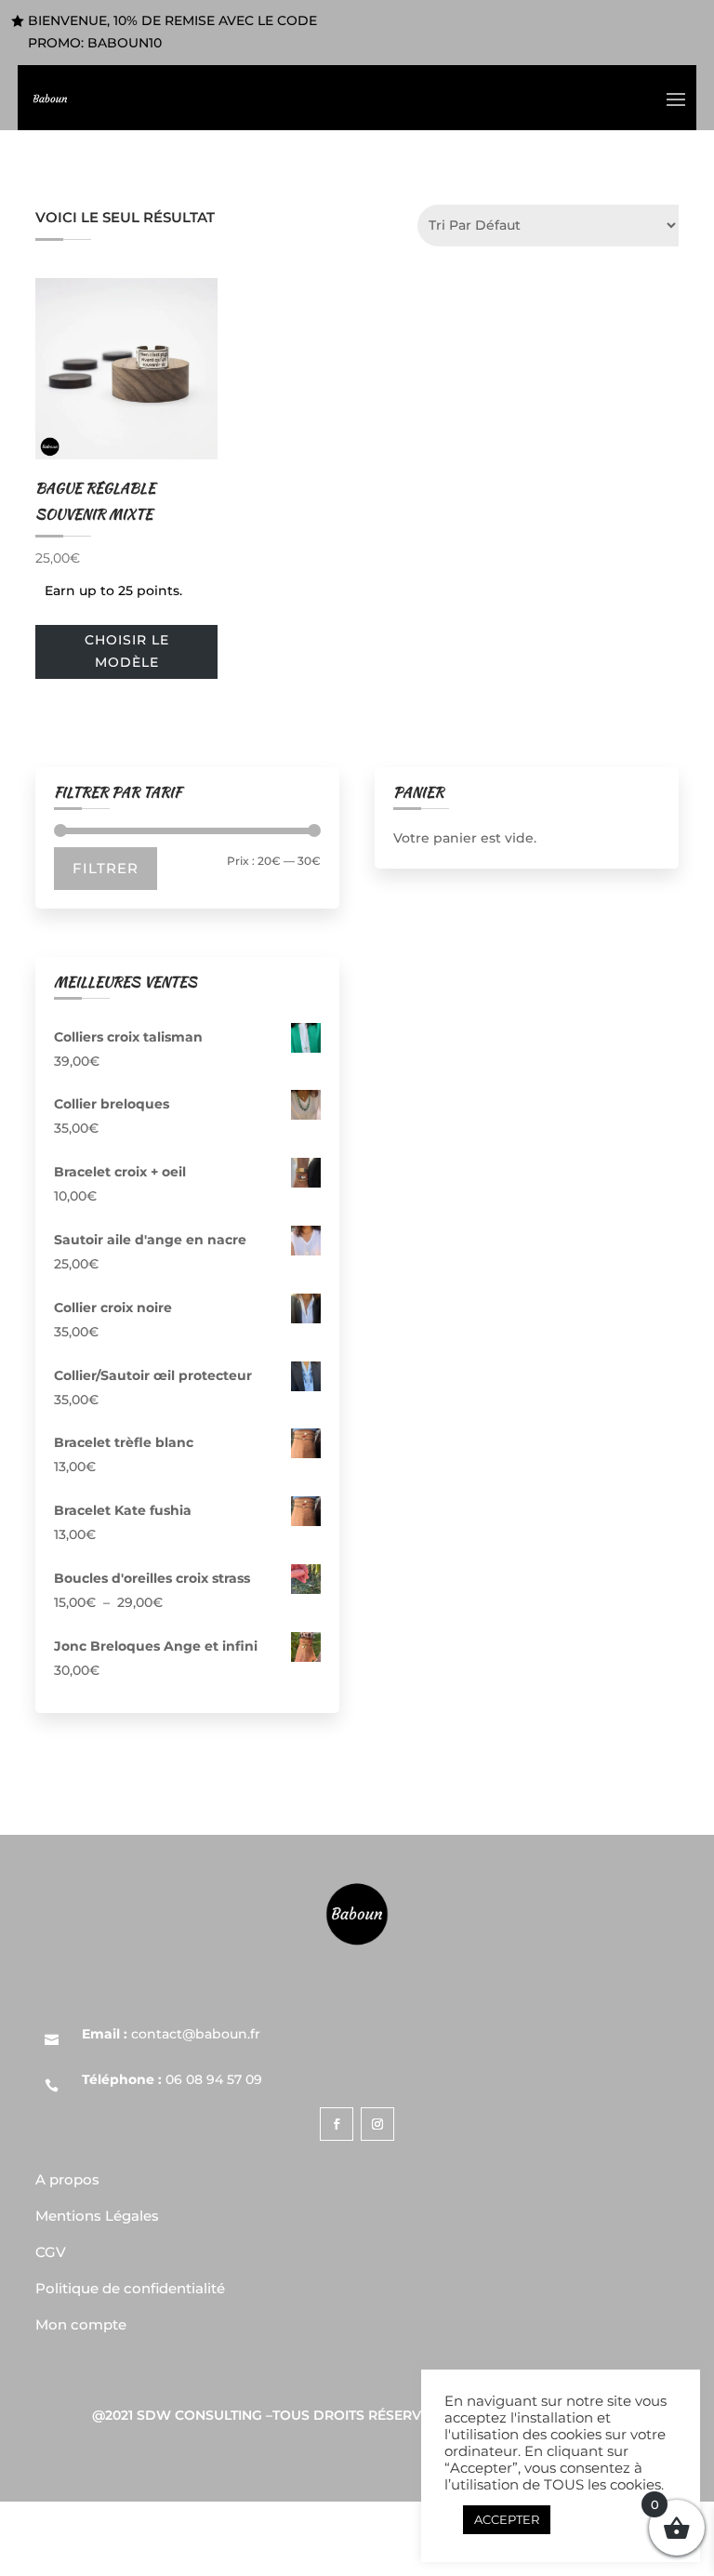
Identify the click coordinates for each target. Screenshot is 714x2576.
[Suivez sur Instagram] (377, 2124)
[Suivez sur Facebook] (337, 2124)
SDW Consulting (199, 2415)
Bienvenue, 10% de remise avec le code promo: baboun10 (172, 32)
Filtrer (106, 868)
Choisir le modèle (127, 651)
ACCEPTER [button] (507, 2519)
